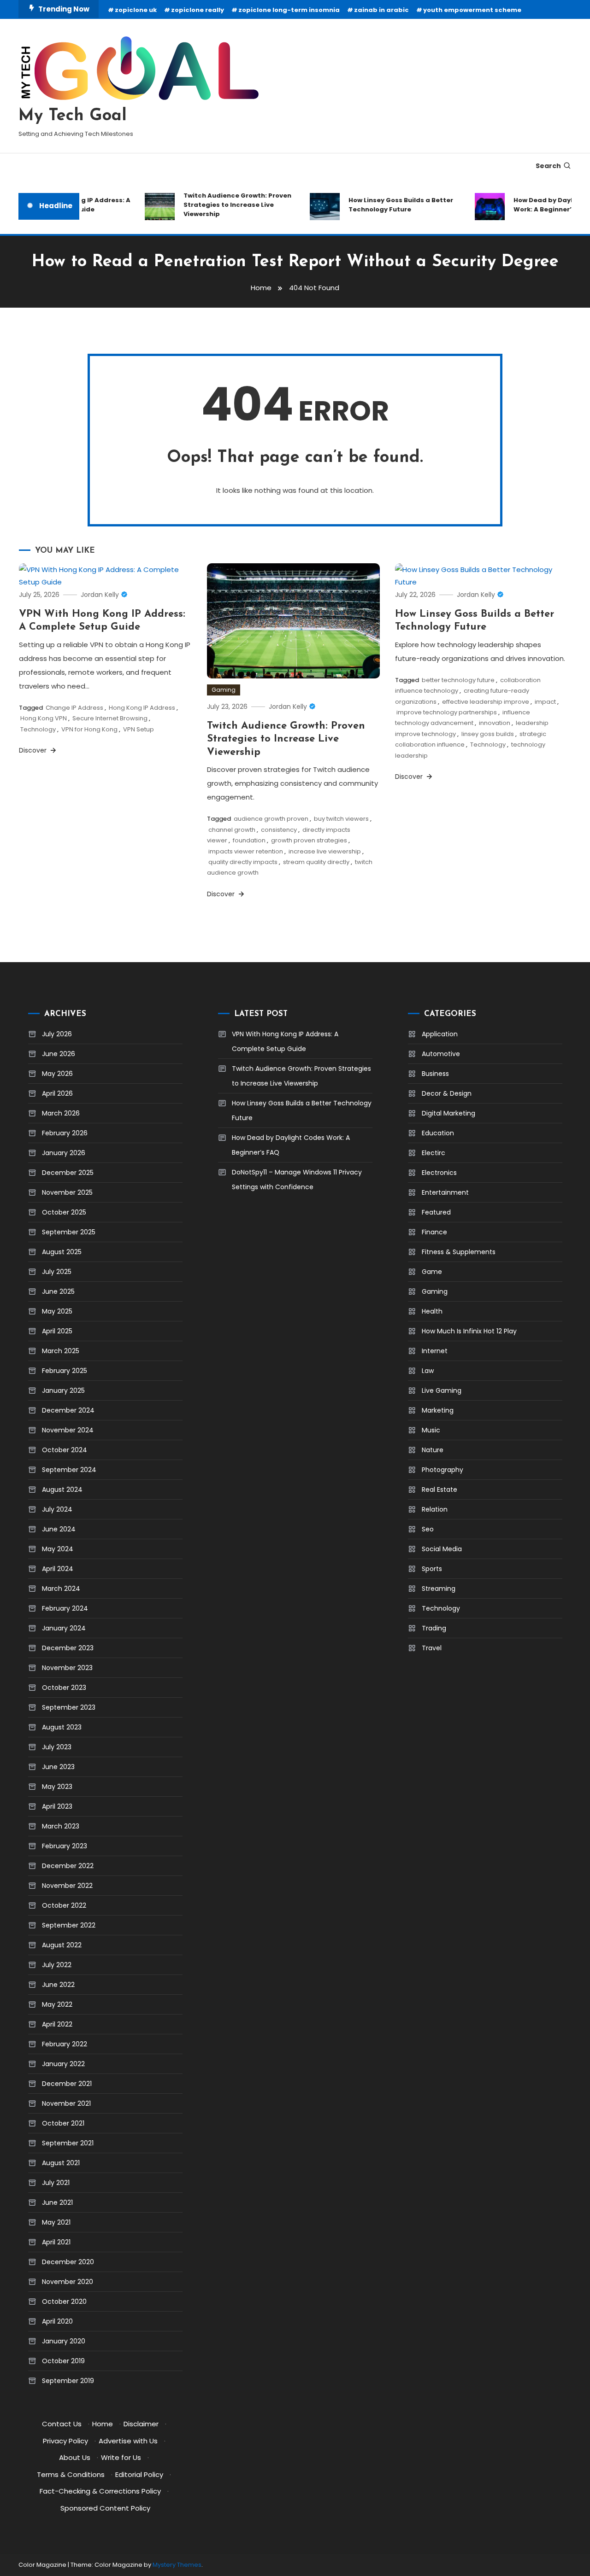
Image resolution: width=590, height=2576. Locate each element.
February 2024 (65, 1608)
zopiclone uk (136, 10)
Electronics (439, 1173)
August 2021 (61, 2163)
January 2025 (63, 1390)
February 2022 (65, 2044)
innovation (495, 723)
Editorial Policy (139, 2474)
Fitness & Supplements (459, 1252)
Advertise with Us (128, 2441)
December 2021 (67, 2084)
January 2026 (64, 1153)
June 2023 (58, 1767)
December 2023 (68, 1648)
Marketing (438, 1410)
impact (545, 702)
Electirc (434, 1153)
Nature (433, 1450)
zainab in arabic (381, 10)
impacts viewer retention (246, 851)
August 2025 (62, 1252)
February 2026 (65, 1133)
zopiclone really (198, 10)
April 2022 (57, 2024)
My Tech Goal (73, 116)
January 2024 (64, 1628)
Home (103, 2424)
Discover (34, 750)
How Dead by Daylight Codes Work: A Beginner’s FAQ (291, 1145)
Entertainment (445, 1192)
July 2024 (57, 1509)
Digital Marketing (448, 1113)
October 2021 (63, 2123)
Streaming (439, 1589)
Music (431, 1430)
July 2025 (57, 1272)
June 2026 (59, 1054)
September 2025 (69, 1232)
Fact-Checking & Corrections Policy (100, 2491)
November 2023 (67, 1668)
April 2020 (57, 2321)
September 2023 (69, 1707)
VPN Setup (139, 729)
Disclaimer (141, 2424)
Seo (428, 1529)
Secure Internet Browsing (110, 718)
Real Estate (440, 1490)
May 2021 (56, 2222)
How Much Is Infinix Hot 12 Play (469, 1331)
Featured (436, 1212)
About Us (75, 2457)
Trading (434, 1628)
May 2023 (57, 1787)
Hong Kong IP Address (142, 708)
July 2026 (57, 1034)
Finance (434, 1232)
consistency (279, 830)
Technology (38, 729)
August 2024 (62, 1490)
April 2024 (58, 1569)
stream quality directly (316, 862)
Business (435, 1074)
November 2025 (67, 1192)
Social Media (442, 1549)
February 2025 (65, 1371)
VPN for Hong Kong (89, 729)
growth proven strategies (309, 840)
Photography (442, 1470)
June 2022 (58, 1985)
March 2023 (61, 1826)
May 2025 (57, 1311)
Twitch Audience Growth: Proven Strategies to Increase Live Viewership (221, 205)
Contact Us (62, 2424)
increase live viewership (325, 851)
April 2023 (57, 1806)
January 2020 (64, 2341)
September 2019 (68, 2381)
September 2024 (69, 1470)
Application (440, 1034)
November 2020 (68, 2282)
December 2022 (68, 1866)
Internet (435, 1351)
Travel (432, 1648)
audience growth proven (271, 819)
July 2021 (56, 2183)
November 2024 (68, 1430)
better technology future (458, 680)
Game (432, 1272)
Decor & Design (447, 1093)
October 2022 (64, 1905)
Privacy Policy (65, 2441)
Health (432, 1311)
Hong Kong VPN (44, 718)
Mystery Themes (177, 2565)
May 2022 (57, 2004)
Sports (432, 1569)
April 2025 (57, 1331)
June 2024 (59, 1529)
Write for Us (121, 2457)
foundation (249, 840)
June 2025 (58, 1291)
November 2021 (66, 2103)
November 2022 (67, 1886)
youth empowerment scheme (472, 10)
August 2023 (62, 1727)
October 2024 (65, 1450)
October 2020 (64, 2301)
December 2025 (68, 1173)
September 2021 (68, 2143)
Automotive (441, 1054)
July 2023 (57, 1747)
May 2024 (58, 1549)
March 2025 (61, 1351)
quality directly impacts (243, 862)
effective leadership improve (486, 702)
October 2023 (64, 1688)
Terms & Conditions (71, 2474)
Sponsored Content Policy (105, 2508)
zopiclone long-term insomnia (289, 10)
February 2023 (65, 1846)
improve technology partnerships (447, 712)
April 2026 (57, 1093)
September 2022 (69, 1925)
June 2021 (57, 2202)
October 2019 (63, 2361)
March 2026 (61, 1113)
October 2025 (64, 1212)
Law (428, 1371)
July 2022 (57, 1965)
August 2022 (62, 1945)
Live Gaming (442, 1390)
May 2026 (57, 1074)
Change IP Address (74, 708)
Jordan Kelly (100, 595)
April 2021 (56, 2242)
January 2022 (63, 2064)
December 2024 (68, 1410)
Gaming (224, 690)
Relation (435, 1509)
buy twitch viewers (341, 819)
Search (548, 166)
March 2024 (61, 1589)
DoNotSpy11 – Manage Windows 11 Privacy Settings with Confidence (297, 1180)
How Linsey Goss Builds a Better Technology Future (385, 205)
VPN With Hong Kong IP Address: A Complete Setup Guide (285, 1041)
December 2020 (68, 2262)
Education (438, 1133)
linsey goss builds (488, 734)
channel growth (232, 830)
